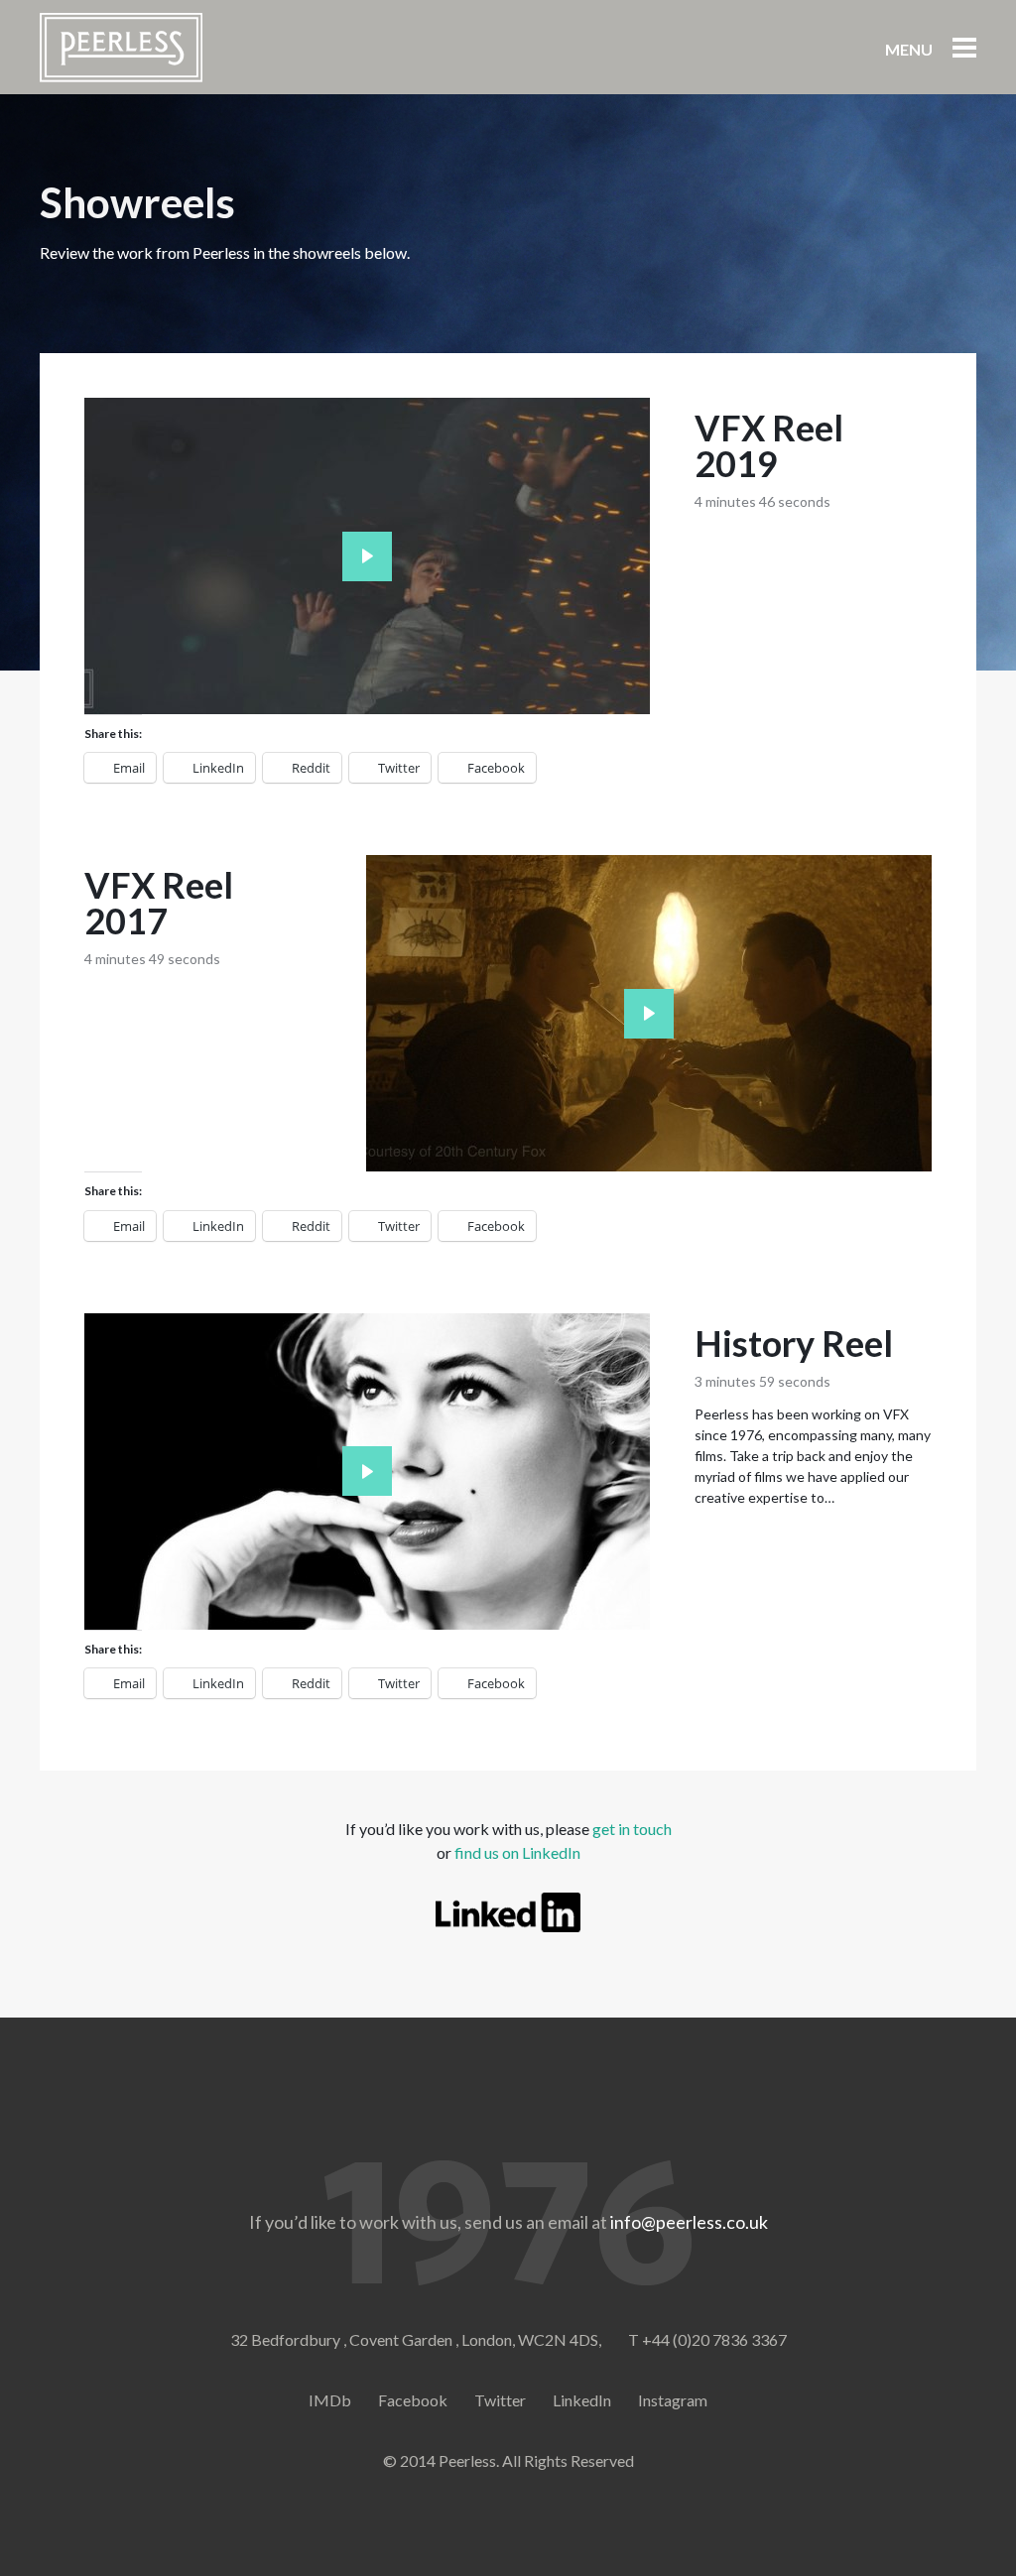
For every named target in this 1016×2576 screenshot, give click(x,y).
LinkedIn (582, 2400)
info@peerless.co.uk (689, 2222)
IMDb (330, 2400)
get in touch (632, 1829)
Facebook (413, 2400)
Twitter (500, 2400)
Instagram (673, 2400)
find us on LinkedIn (517, 1852)
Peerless (121, 48)
